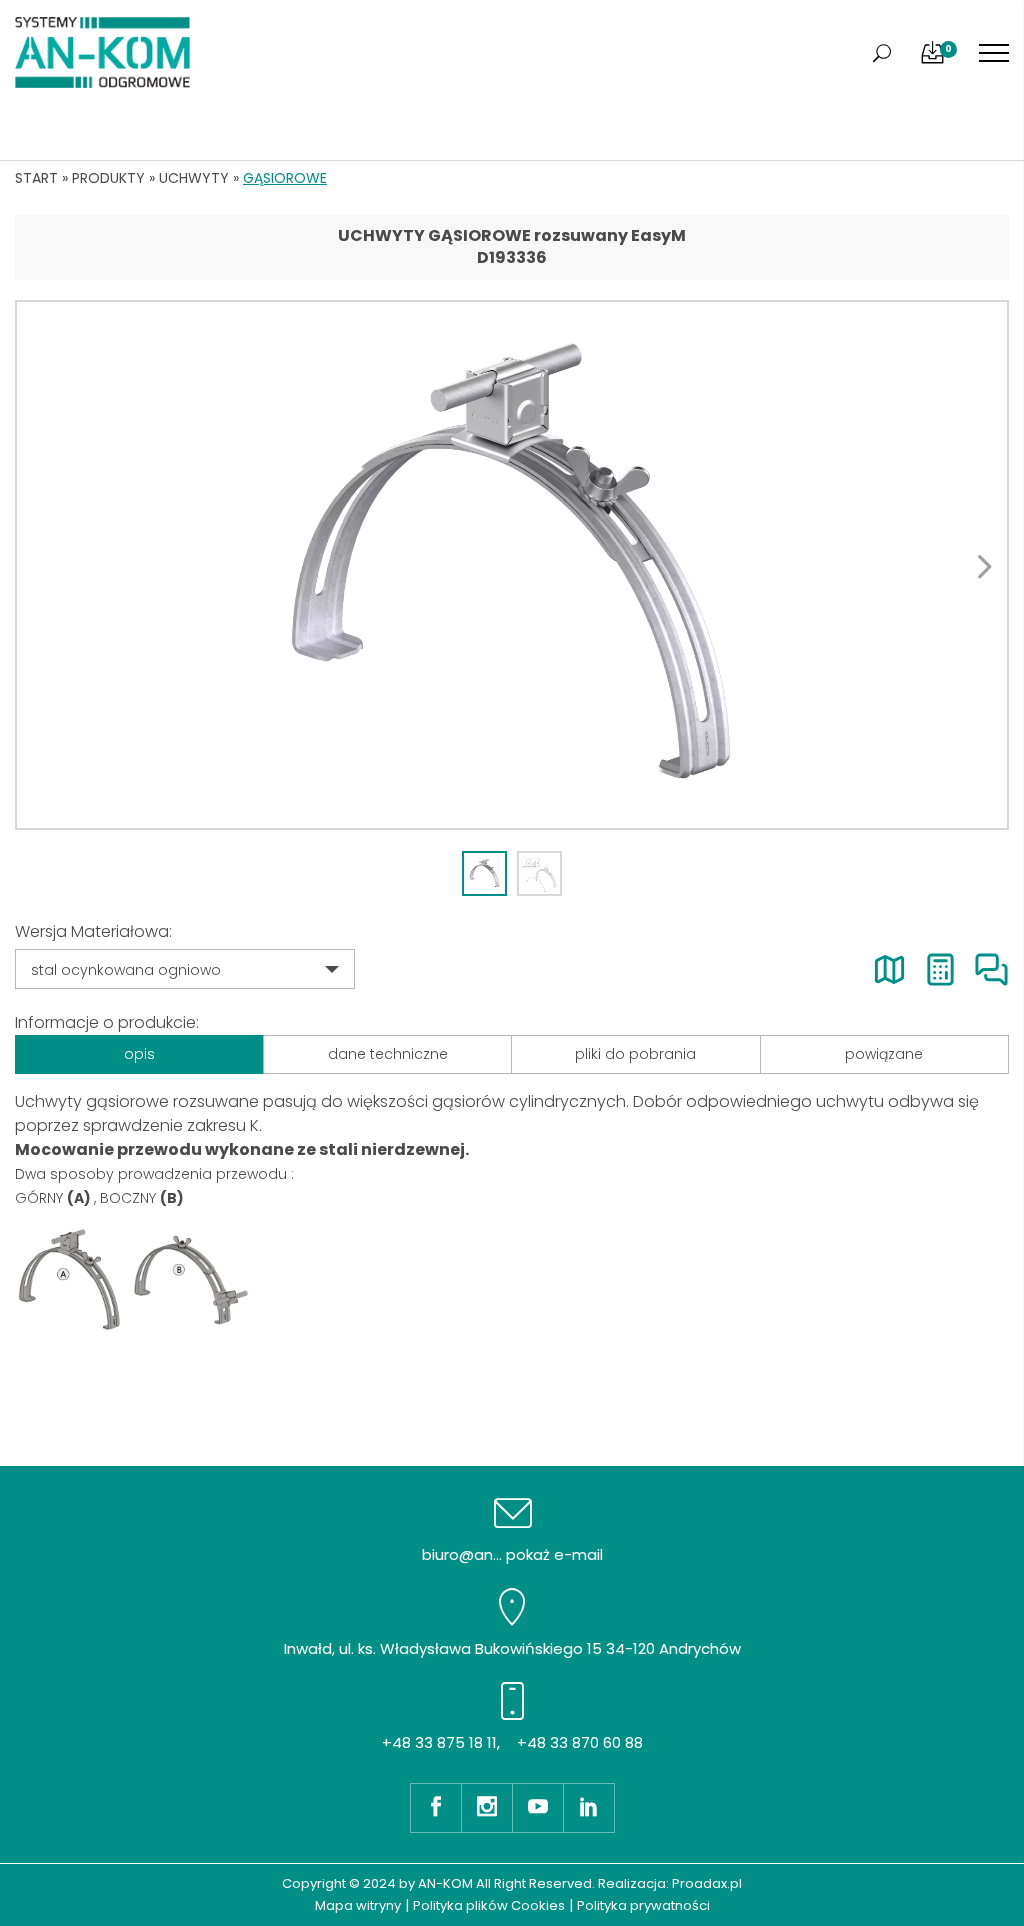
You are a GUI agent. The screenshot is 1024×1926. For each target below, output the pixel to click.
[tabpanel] (512, 565)
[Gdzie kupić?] (889, 969)
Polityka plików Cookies (489, 1905)
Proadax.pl (707, 1883)
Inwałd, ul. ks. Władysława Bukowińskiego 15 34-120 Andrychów (512, 1648)
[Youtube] (537, 1808)
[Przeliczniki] (940, 969)
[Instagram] (486, 1808)
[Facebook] (435, 1808)
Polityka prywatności (643, 1905)
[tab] (484, 873)
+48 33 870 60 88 (580, 1742)
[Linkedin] (589, 1808)
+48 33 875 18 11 (439, 1742)
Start (36, 178)
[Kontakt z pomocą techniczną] (991, 969)
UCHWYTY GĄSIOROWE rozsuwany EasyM (512, 235)
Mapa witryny (358, 1905)
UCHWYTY (194, 178)
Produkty (108, 178)
